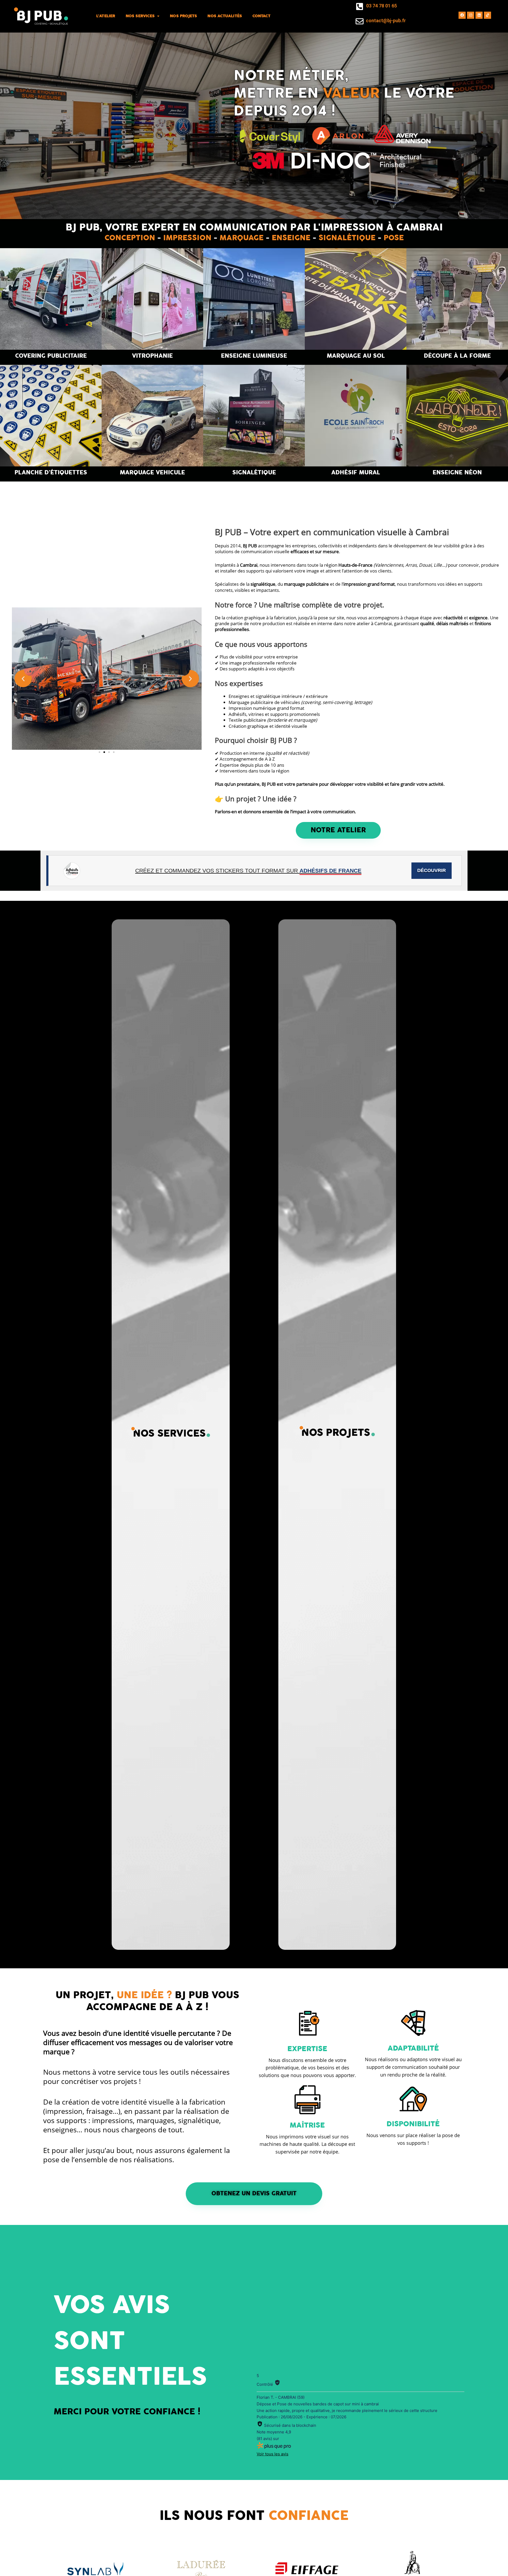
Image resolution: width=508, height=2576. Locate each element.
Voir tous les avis (273, 2454)
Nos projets (183, 16)
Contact (262, 16)
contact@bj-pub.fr (386, 21)
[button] (23, 678)
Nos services (140, 16)
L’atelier (106, 16)
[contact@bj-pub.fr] (360, 21)
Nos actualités (224, 16)
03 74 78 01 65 (382, 6)
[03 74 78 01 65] (360, 7)
